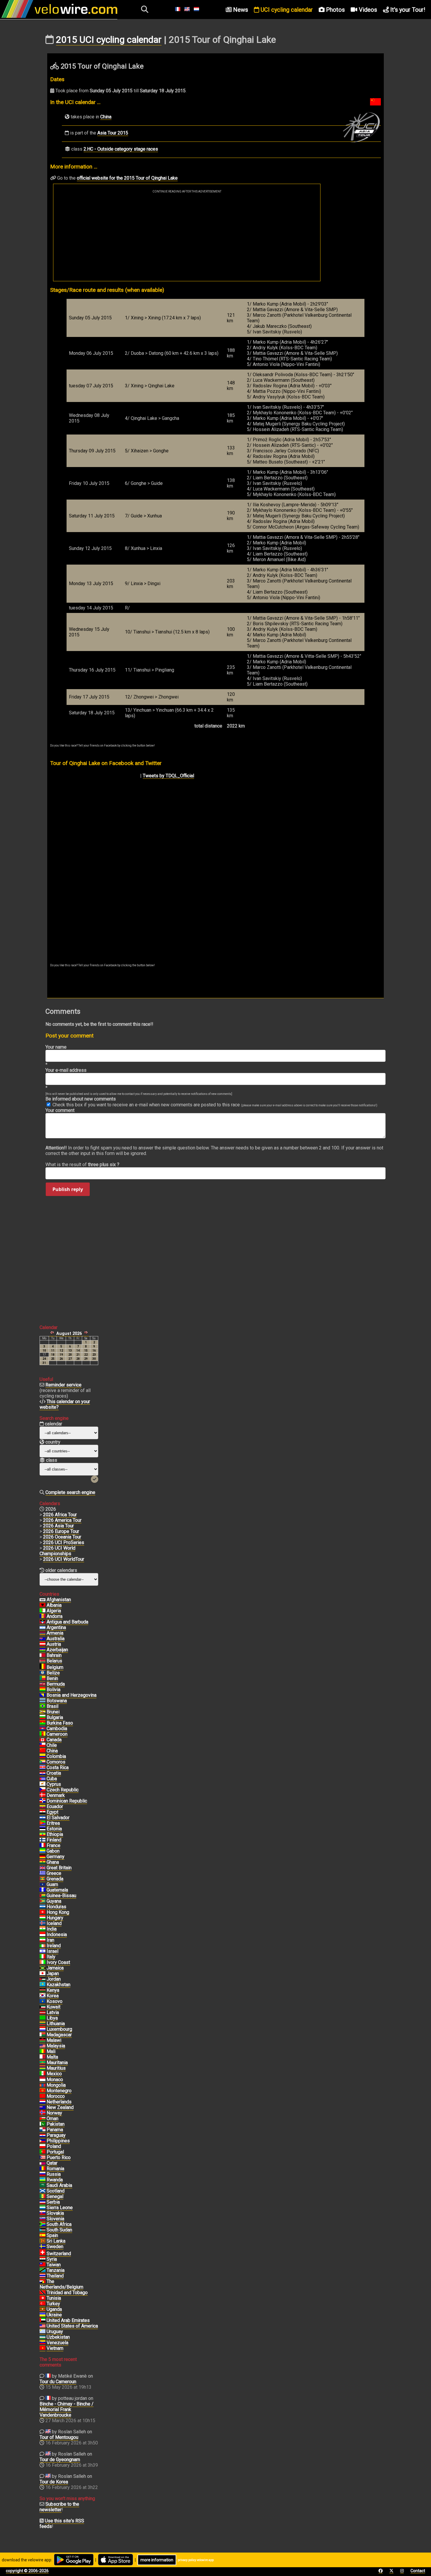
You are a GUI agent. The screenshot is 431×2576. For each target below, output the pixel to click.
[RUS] (43, 2174)
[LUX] (43, 2029)
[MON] (43, 2080)
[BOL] (43, 1690)
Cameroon (57, 1734)
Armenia (55, 1633)
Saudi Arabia (59, 2185)
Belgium (55, 1667)
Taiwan (54, 2265)
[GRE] (43, 1873)
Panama (55, 2130)
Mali (51, 2051)
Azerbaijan (57, 1650)
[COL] (43, 1756)
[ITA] (43, 1957)
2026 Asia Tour (58, 1526)
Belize (53, 1673)
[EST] (43, 1829)
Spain (52, 2235)
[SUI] (43, 2254)
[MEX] (43, 2074)
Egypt (52, 1812)
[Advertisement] (187, 237)
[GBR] (43, 1868)
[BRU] (43, 1712)
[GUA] (43, 1890)
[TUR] (43, 2304)
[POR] (43, 2152)
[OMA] (43, 2119)
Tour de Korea (54, 2482)
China (106, 117)
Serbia (53, 2202)
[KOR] (43, 1996)
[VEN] (43, 2343)
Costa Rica (58, 1767)
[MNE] (43, 2091)
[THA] (43, 2276)
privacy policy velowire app (196, 2560)
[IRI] (43, 1940)
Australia (56, 1639)
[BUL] (43, 1718)
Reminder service (63, 1385)
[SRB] (43, 2202)
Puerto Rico (59, 2157)
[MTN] (43, 2063)
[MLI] (43, 2052)
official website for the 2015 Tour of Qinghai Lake (127, 178)
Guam (52, 1884)
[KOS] (43, 2001)
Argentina (56, 1627)
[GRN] (43, 1879)
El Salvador (58, 1818)
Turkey (53, 2304)
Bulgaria (55, 1717)
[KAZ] (43, 1985)
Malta (52, 2057)
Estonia (54, 1829)
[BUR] (43, 1723)
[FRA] (43, 1846)
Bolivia (54, 1690)
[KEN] (43, 1990)
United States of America (72, 2326)
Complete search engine (70, 1492)
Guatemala (57, 1890)
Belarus (54, 1661)
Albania (54, 1605)
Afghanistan (59, 1600)
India (52, 1929)
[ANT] (43, 1622)
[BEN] (43, 1679)
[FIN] (43, 1840)
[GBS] (43, 1896)
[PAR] (43, 2135)
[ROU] (43, 2169)
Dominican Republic (67, 1801)
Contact (418, 2571)
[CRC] (43, 1768)
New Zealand (60, 2107)
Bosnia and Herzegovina (72, 1695)
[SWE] (43, 2247)
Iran (50, 1940)
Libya (52, 2018)
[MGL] (43, 2085)
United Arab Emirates (68, 2320)
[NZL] (43, 2108)
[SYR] (43, 2259)
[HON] (43, 1907)
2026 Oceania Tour (62, 1537)
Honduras (56, 1907)
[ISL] (43, 1924)
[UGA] (43, 2309)
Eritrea (53, 1823)
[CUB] (43, 1779)
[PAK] (43, 2124)
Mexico (54, 2074)
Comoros (56, 1762)
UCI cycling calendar (286, 10)
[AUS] (43, 1639)
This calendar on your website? (65, 1404)
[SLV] (43, 1818)
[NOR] (43, 2113)
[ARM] (43, 1633)
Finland (54, 1840)
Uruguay (55, 2331)
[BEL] (43, 1667)
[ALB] (43, 1605)
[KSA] (43, 2185)
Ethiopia (55, 1834)
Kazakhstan (58, 1985)
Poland (54, 2146)
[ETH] (43, 1834)
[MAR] (43, 2096)
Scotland (56, 2191)
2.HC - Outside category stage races (121, 149)
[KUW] (43, 2007)
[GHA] (43, 1862)
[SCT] (43, 2191)
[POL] (43, 2146)
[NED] (43, 2102)
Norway (54, 2113)
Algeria (54, 1611)
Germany (56, 1857)
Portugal (55, 2152)
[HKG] (43, 1912)
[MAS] (43, 2046)
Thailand (55, 2276)
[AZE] (43, 1650)
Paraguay (56, 2135)
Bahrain (54, 1655)
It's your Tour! (407, 10)
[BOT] (43, 1701)
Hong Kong (58, 1912)
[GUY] (43, 1901)
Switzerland (59, 2254)
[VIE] (43, 2348)
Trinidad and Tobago (67, 2293)
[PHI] (43, 2141)
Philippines (58, 2141)
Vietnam (55, 2348)
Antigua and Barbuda (67, 1622)
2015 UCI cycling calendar (109, 40)
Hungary (55, 1918)
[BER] (43, 1684)
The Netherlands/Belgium (61, 2284)
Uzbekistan (58, 2337)
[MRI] (43, 2068)
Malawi (54, 2040)
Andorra (55, 1616)
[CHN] (43, 1751)
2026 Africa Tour (60, 1515)
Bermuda (56, 1684)
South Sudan (59, 2230)
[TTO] (43, 2293)
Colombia (56, 1756)
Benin (52, 1678)
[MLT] (43, 2057)
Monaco (55, 2080)
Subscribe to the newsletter (59, 2507)
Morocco (56, 2096)
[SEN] (43, 2197)
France (54, 1845)
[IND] (43, 1929)
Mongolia (56, 2085)
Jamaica (55, 1968)
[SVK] (43, 2213)
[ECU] (43, 1807)
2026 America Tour (62, 1520)
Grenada (55, 1879)
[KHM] (43, 1729)
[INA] (43, 1935)
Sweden (55, 2247)
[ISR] (43, 1951)
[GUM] (43, 1885)
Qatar (52, 2163)
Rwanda (55, 2180)
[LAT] (43, 2013)
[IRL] (43, 1946)
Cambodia (57, 1729)
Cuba (52, 1779)
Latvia (53, 2012)
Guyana (54, 1901)
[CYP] (43, 1784)
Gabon (53, 1851)
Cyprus (54, 1784)
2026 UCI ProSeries (64, 1542)
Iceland (54, 1923)
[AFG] (43, 1600)
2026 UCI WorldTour (64, 1559)
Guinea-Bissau (61, 1896)
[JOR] (43, 1979)
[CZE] (43, 1790)
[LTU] (43, 2024)
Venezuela (57, 2343)
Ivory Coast (58, 1962)
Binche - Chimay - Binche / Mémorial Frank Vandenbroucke (67, 2409)
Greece (54, 1873)
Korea (53, 1996)
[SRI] (43, 2241)
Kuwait (54, 2007)
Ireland (54, 1946)
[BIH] (43, 1695)
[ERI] (43, 1823)
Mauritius (56, 2068)
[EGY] (43, 1812)
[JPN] (43, 1974)
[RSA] (43, 2224)
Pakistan (56, 2124)
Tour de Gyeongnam (60, 2460)
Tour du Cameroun (58, 2382)
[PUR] (43, 2158)
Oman (52, 2118)
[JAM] (43, 1968)
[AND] (43, 1616)
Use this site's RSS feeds (62, 2524)
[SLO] (43, 2219)
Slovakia (55, 2213)
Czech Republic (63, 1790)
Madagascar (59, 2035)
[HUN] (43, 1918)
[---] (43, 2282)
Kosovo (55, 2001)
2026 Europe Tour (61, 1531)
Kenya (53, 1990)
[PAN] (43, 2130)
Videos (367, 10)
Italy (51, 1957)
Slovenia (55, 2219)
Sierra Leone (60, 2208)
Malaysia (56, 2046)
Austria (54, 1644)
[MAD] (43, 2035)
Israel (52, 1951)
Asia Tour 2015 (113, 133)
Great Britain (59, 1868)
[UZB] (43, 2337)
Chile (52, 1745)
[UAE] (43, 2321)
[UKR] (43, 2315)
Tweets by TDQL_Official (168, 776)
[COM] (43, 1762)
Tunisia (54, 2298)
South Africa (59, 2224)
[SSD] (43, 2230)
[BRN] (43, 1655)
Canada (54, 1740)
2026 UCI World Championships (57, 1551)
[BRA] (43, 1706)
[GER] (43, 1857)
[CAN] (43, 1740)
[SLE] (43, 2208)
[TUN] (43, 2298)
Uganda (54, 2309)
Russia (54, 2174)
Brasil (52, 1706)
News (240, 10)
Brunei (53, 1712)
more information (157, 2560)
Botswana (57, 1701)
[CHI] (43, 1745)
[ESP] (43, 2236)
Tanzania (56, 2270)
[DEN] (43, 1795)
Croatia (54, 1773)
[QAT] (43, 2163)
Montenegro (59, 2091)
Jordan (54, 1979)
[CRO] (43, 1773)
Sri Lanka (56, 2241)
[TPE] (43, 2265)
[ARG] (43, 1628)
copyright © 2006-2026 (27, 2571)
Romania (55, 2169)
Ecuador (55, 1806)
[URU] (43, 2332)
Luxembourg (59, 2029)
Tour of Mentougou (59, 2437)
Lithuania (56, 2024)
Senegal (55, 2196)
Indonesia (57, 1934)
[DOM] (43, 1801)
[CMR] (43, 1734)
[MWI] (43, 2040)
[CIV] (43, 1962)
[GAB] (43, 1851)
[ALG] (43, 1611)
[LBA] (43, 2018)
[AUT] (43, 1644)
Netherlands (59, 2102)
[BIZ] (43, 1673)
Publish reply (68, 1189)
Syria (52, 2259)
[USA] (43, 2326)
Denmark (56, 1795)
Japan (53, 1973)
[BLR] (43, 1661)
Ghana (53, 1862)
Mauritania (57, 2063)
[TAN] (43, 2270)
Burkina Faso (60, 1723)
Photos (335, 10)
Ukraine (54, 2315)
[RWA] (43, 2180)
